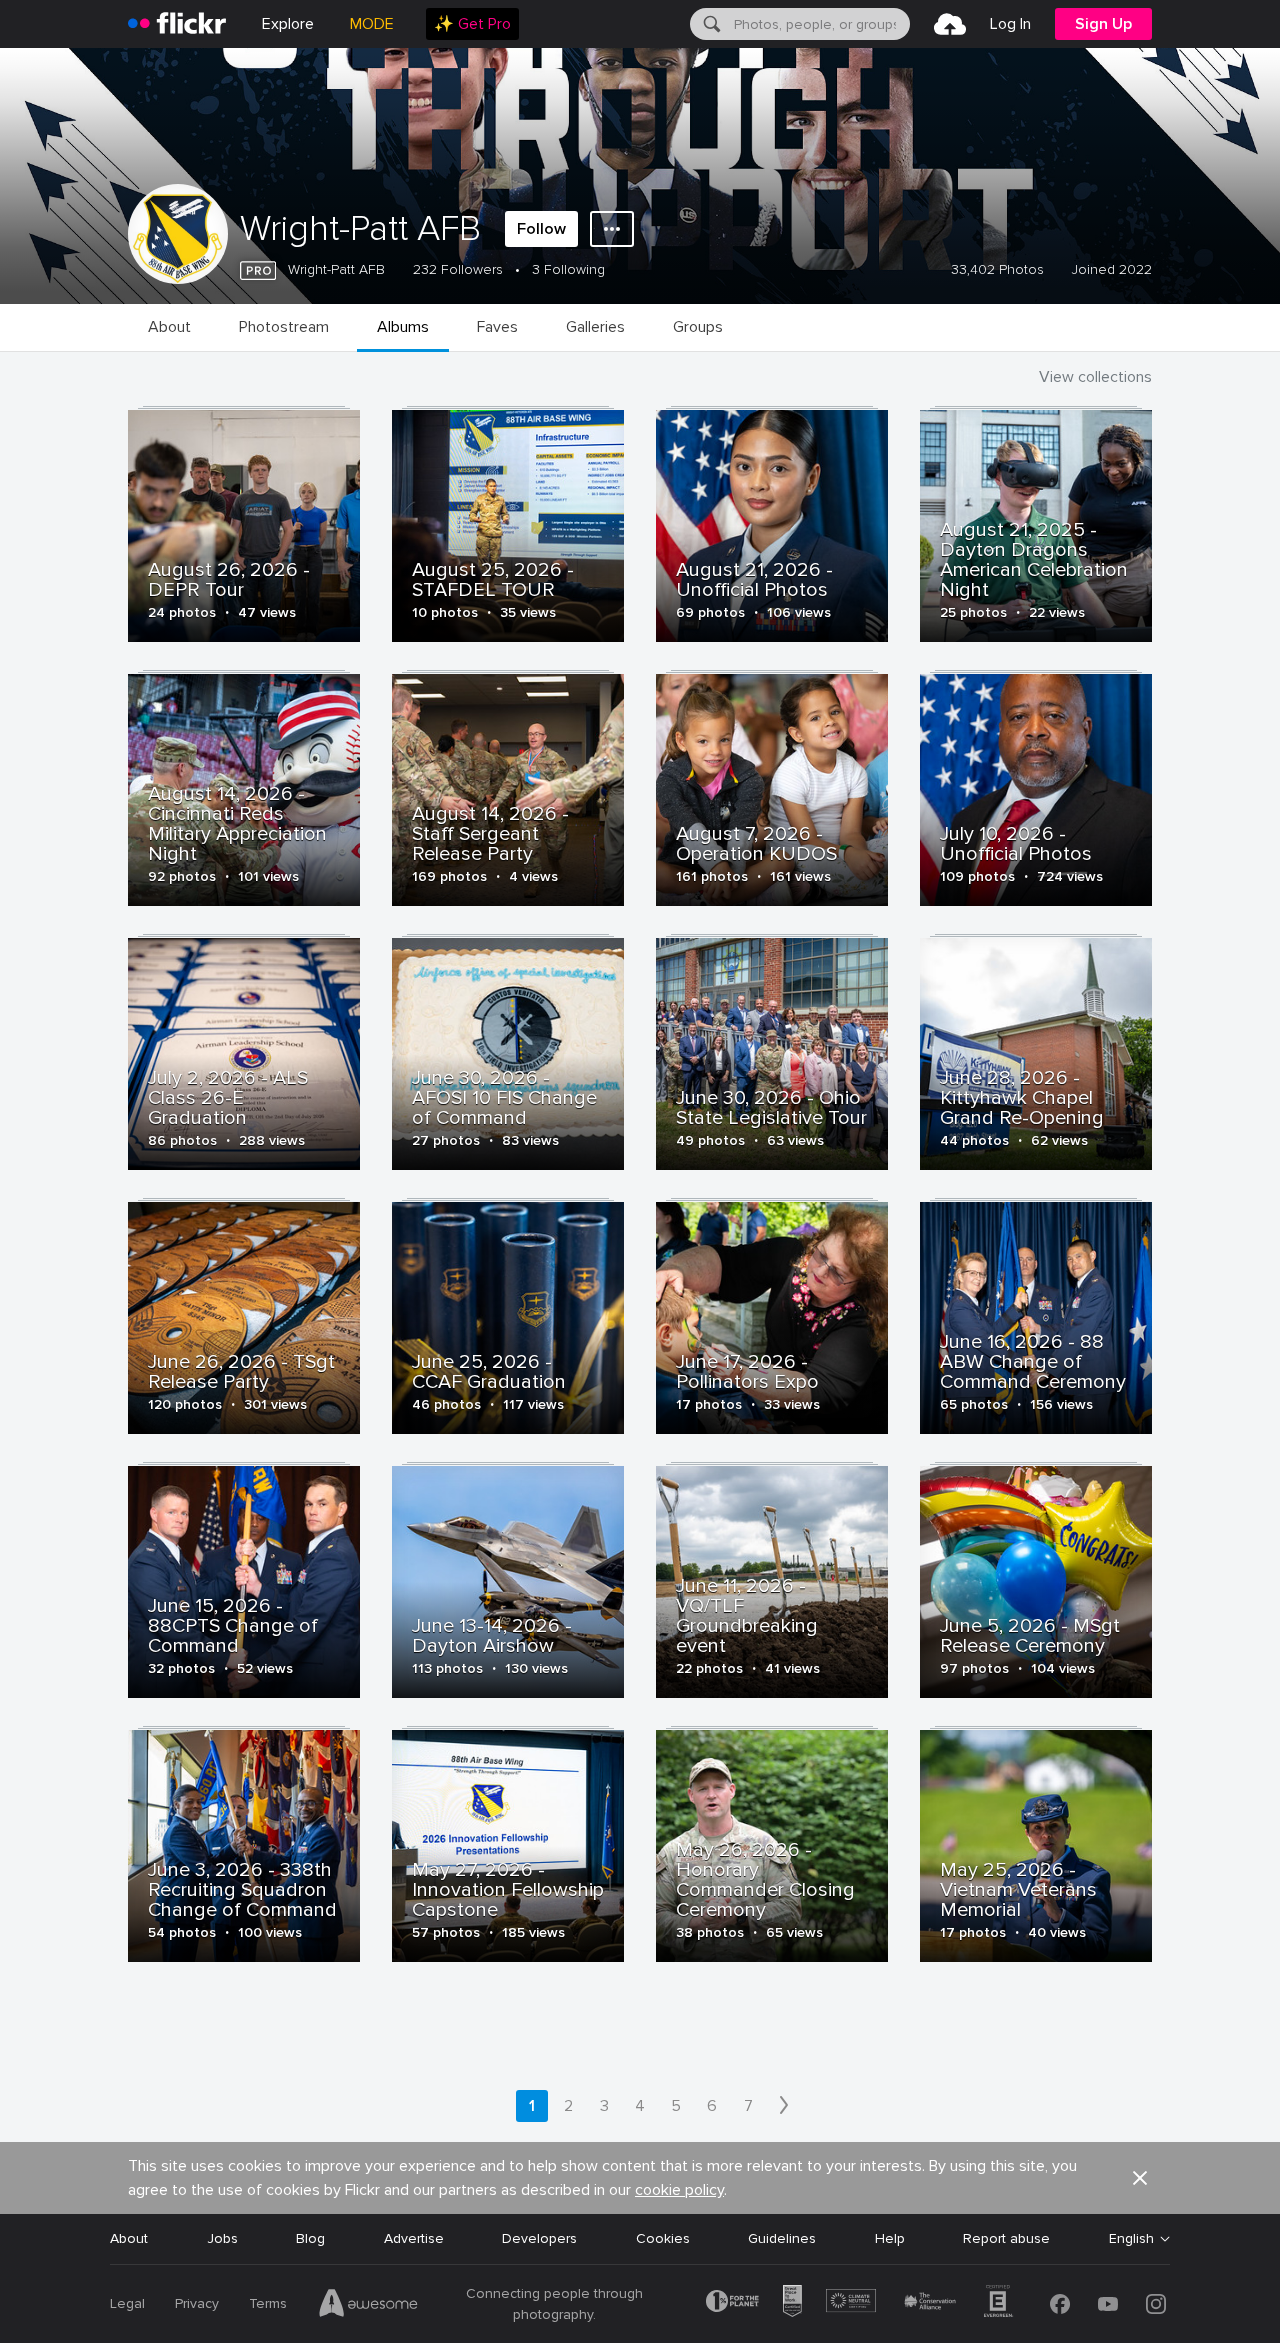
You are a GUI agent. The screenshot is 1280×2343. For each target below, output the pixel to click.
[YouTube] (1108, 2304)
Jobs (222, 2238)
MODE (372, 24)
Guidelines (782, 2238)
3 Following (568, 269)
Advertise (414, 2238)
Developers (539, 2238)
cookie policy (679, 2190)
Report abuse (1006, 2238)
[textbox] (820, 24)
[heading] (177, 24)
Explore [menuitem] (288, 24)
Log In (1010, 24)
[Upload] (950, 24)
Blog (310, 2238)
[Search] (710, 24)
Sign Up (1103, 24)
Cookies (663, 2238)
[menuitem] (472, 24)
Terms (268, 2303)
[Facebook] (1060, 2304)
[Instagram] (1156, 2304)
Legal (127, 2303)
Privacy (197, 2303)
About (129, 2238)
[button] (1140, 2178)
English (1131, 2239)
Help (890, 2238)
